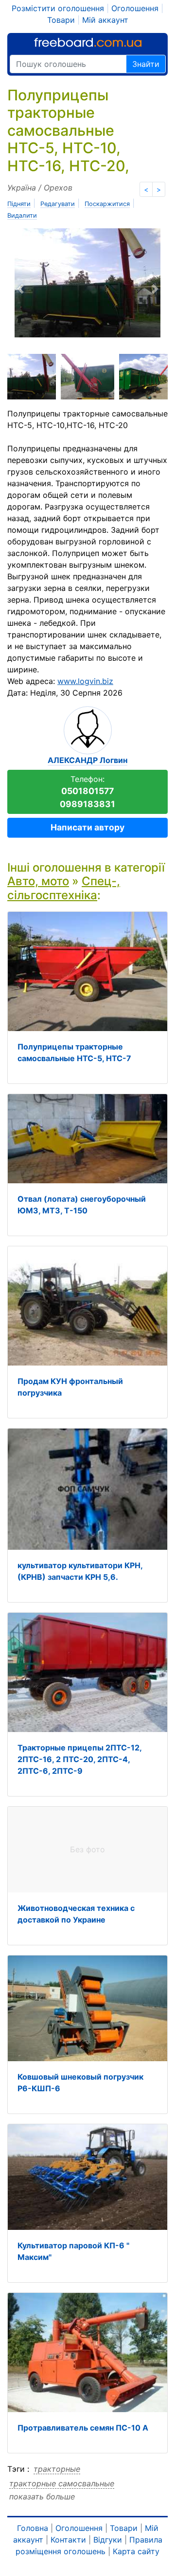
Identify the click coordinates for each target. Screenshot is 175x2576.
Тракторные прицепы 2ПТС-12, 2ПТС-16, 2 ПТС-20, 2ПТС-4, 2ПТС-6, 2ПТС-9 (79, 1759)
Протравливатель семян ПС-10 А (83, 2428)
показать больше (42, 2496)
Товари (61, 20)
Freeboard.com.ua (88, 42)
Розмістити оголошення (58, 8)
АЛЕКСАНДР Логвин (87, 760)
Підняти (19, 204)
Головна (33, 2528)
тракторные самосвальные (62, 2483)
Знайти (146, 64)
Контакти (68, 2540)
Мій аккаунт (105, 20)
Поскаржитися (107, 204)
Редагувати (58, 204)
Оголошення (135, 8)
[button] (47, 289)
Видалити (22, 215)
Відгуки (108, 2540)
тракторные (57, 2469)
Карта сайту (136, 2551)
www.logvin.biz (85, 681)
